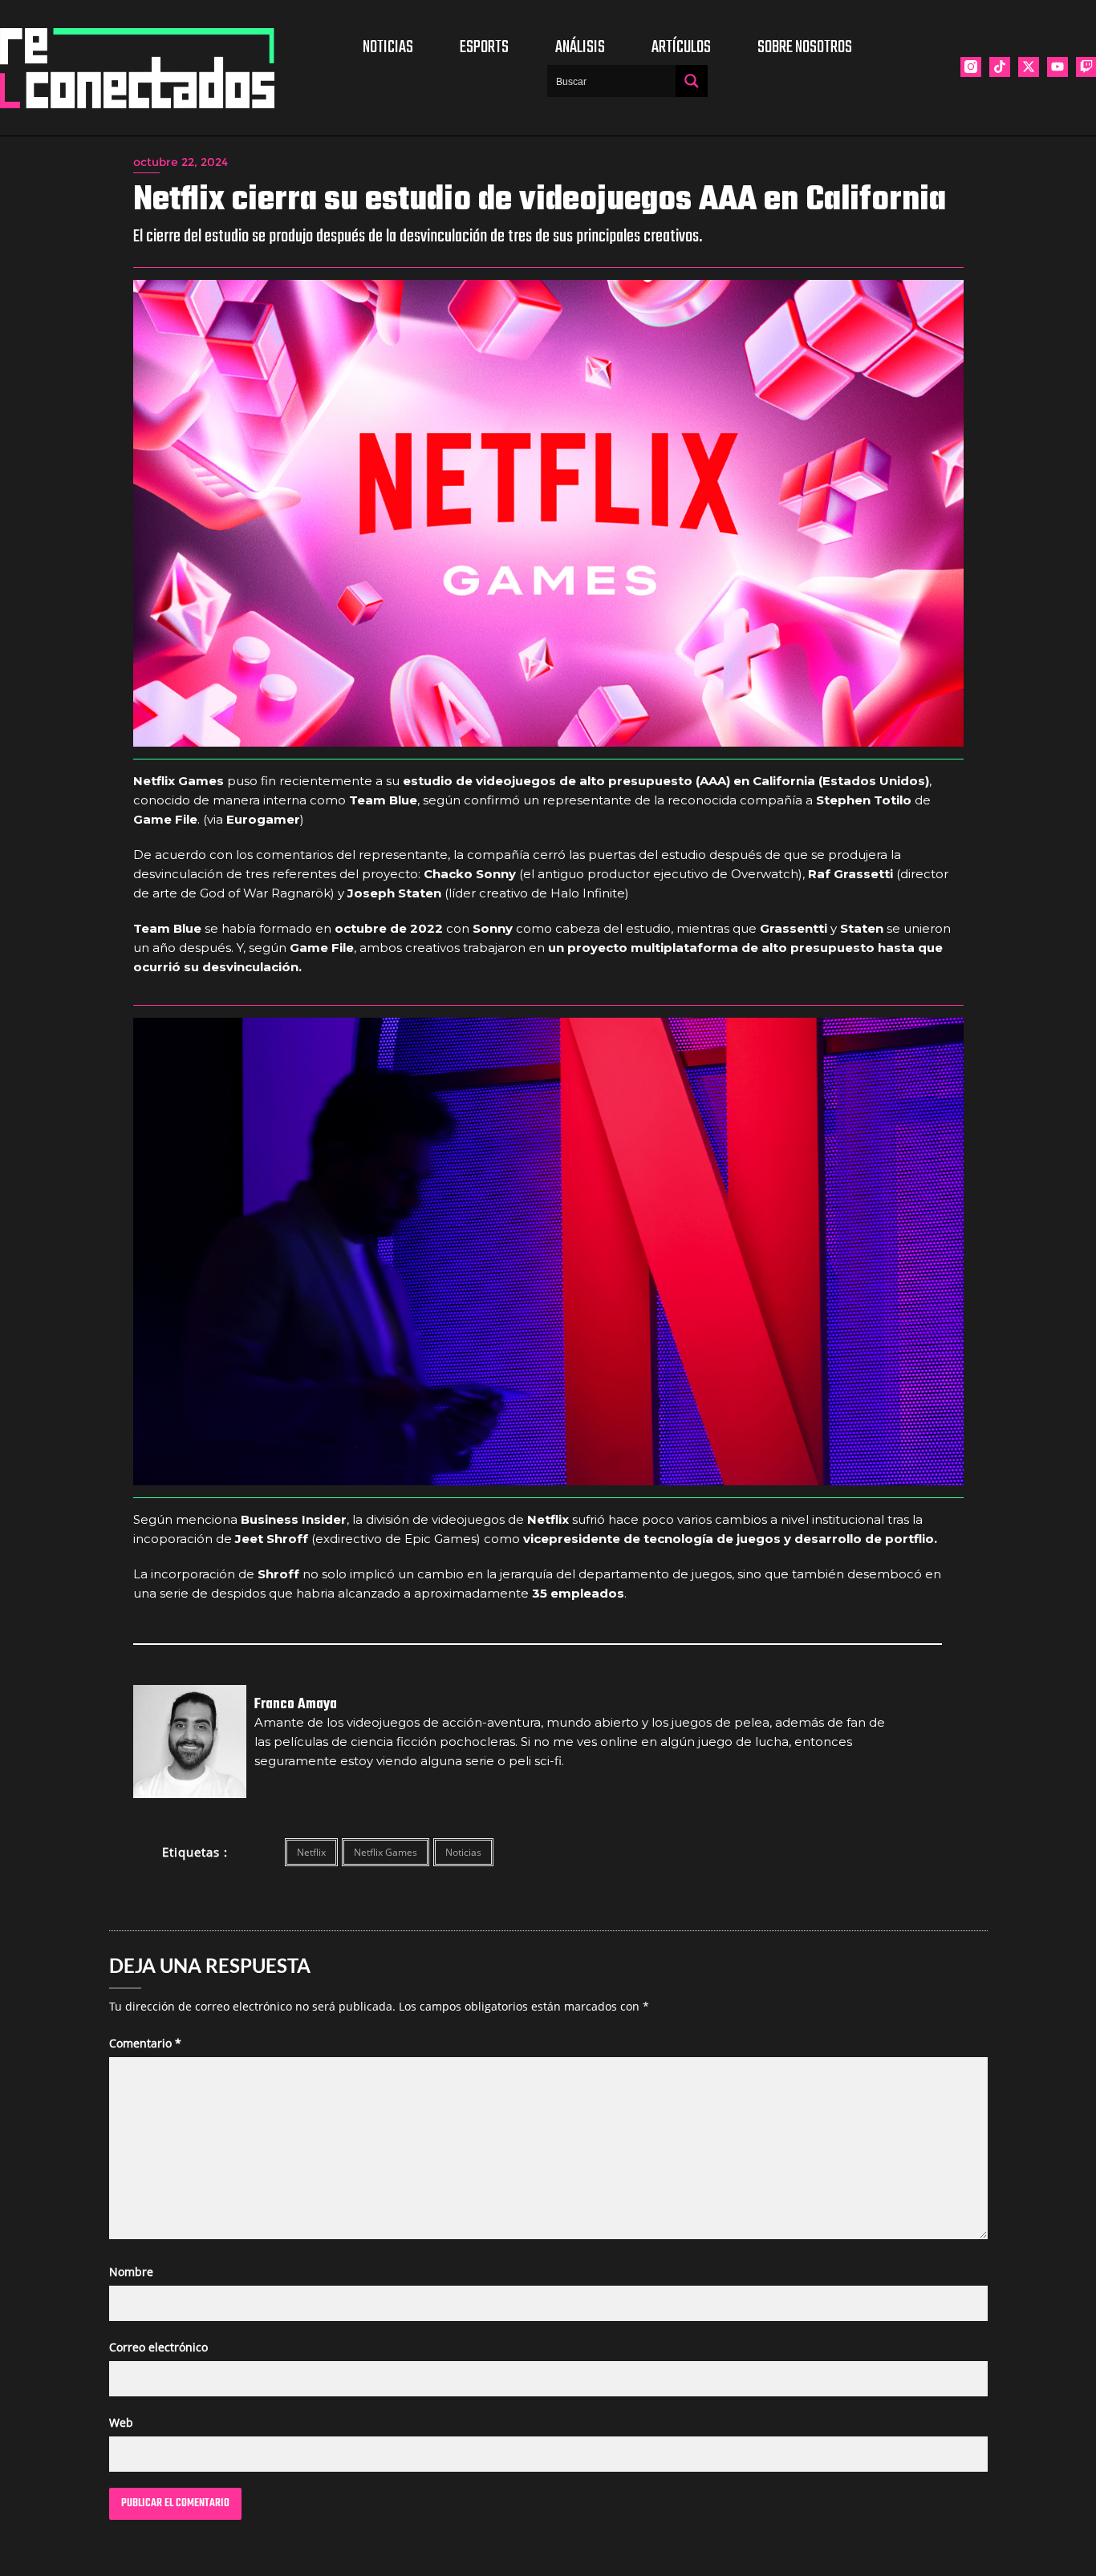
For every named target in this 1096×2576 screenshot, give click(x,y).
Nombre (131, 2272)
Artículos (681, 47)
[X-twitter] (1029, 67)
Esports (484, 47)
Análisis (580, 47)
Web (121, 2422)
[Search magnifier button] (692, 81)
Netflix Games (386, 1852)
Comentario (145, 2043)
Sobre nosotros (805, 47)
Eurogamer (263, 819)
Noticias (388, 47)
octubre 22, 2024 (181, 162)
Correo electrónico (158, 2347)
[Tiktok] (1000, 67)
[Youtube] (1057, 67)
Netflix (311, 1852)
